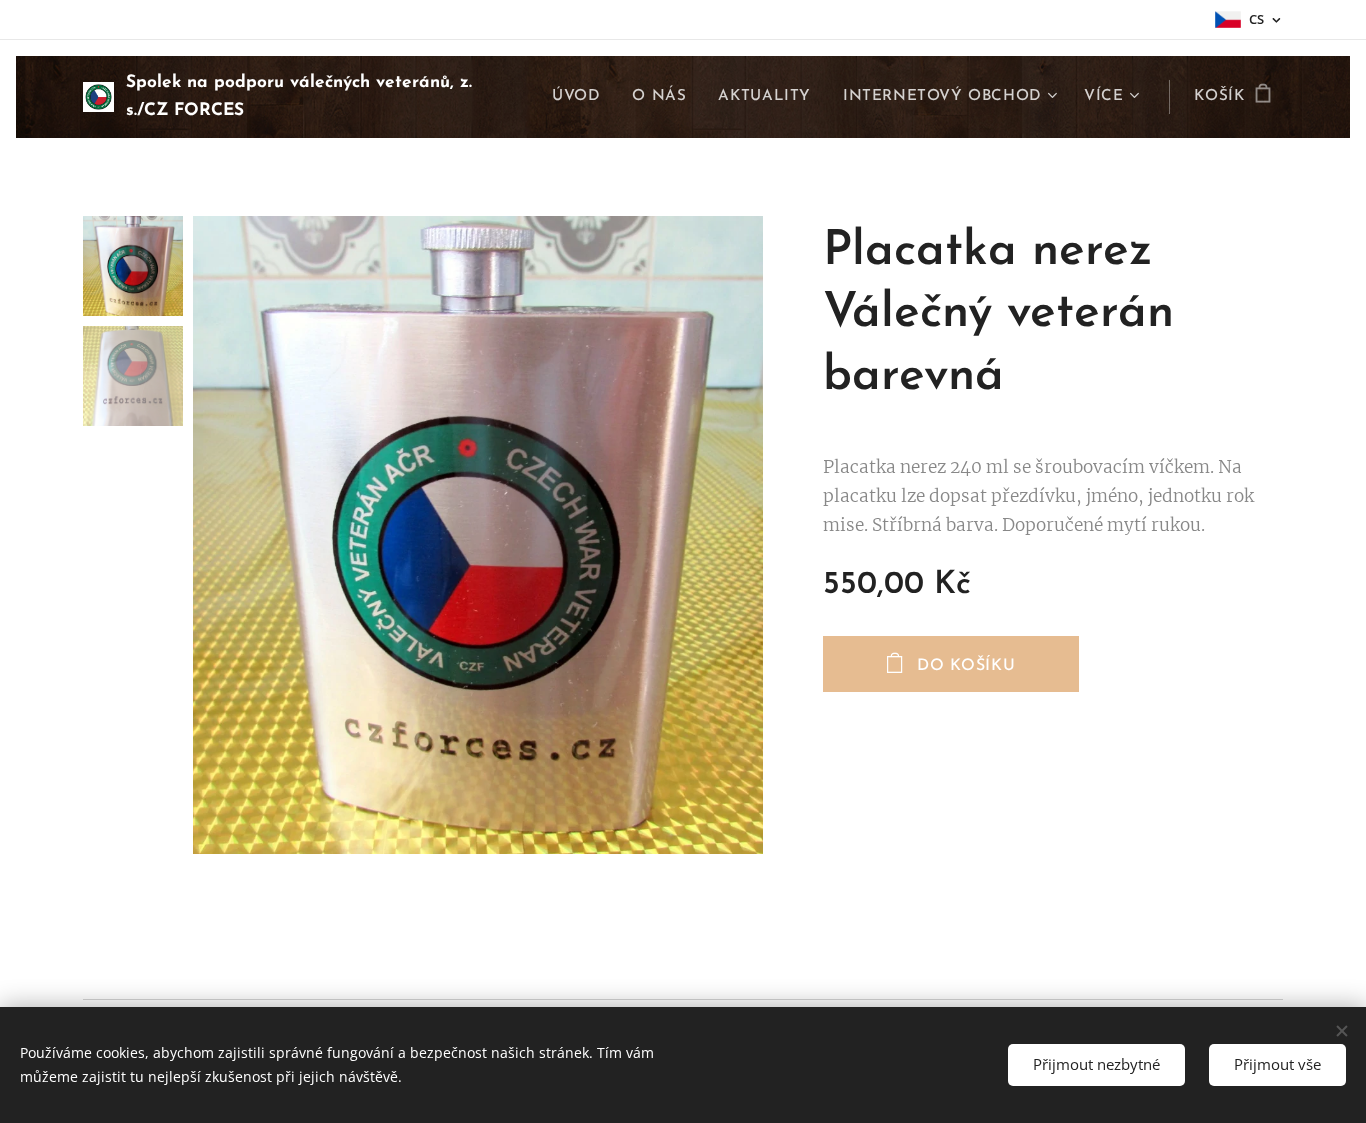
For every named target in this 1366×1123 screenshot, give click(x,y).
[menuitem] (581, 97)
